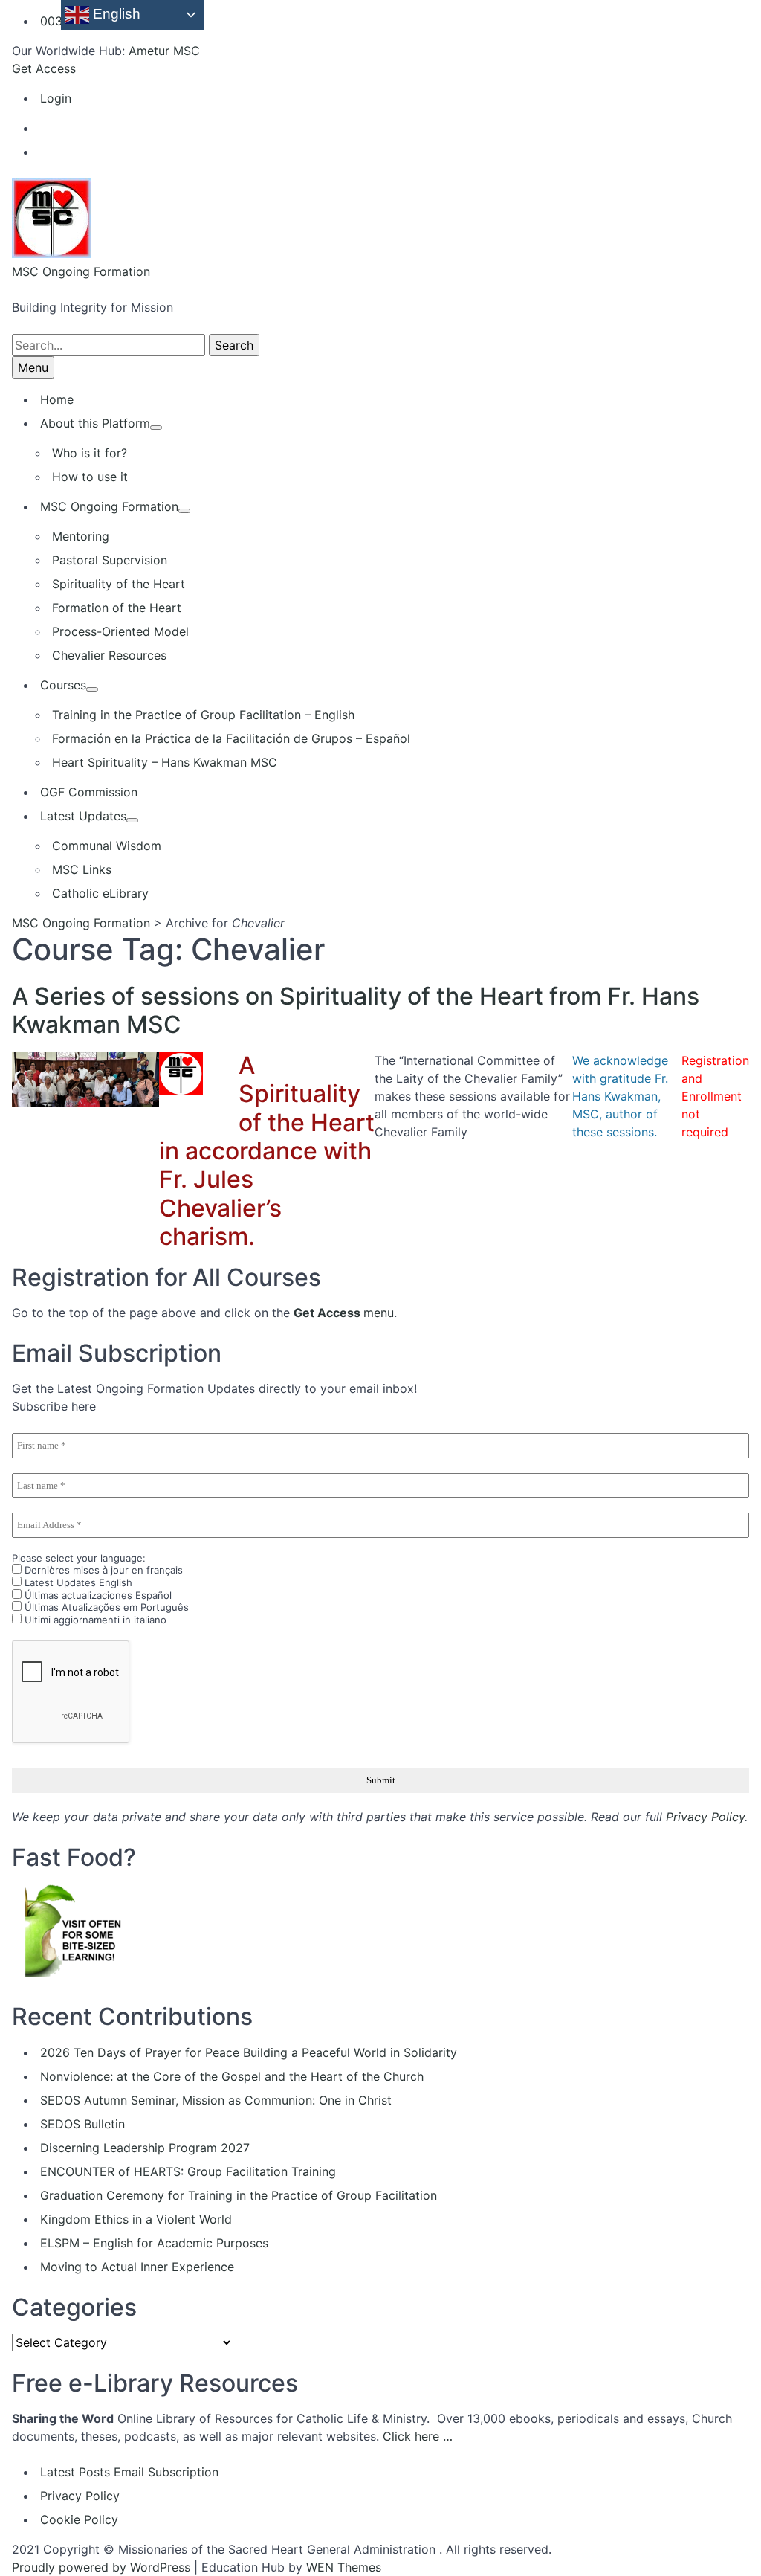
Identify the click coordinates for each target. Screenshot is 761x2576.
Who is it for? (90, 453)
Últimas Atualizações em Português (105, 1607)
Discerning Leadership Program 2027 (145, 2148)
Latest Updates (83, 816)
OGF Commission (89, 792)
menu (344, 1313)
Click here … (418, 2436)
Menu (33, 367)
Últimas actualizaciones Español (97, 1595)
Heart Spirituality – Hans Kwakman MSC (165, 762)
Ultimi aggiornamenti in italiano (94, 1620)
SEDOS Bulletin (82, 2124)
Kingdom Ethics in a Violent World (136, 2219)
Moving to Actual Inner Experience (137, 2267)
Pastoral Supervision (110, 560)
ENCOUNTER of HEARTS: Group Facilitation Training (188, 2171)
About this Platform (95, 423)
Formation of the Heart (117, 608)
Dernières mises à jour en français (102, 1570)
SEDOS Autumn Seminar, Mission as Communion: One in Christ (216, 2100)
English (115, 14)
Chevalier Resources (109, 655)
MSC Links (82, 869)
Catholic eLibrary (100, 893)
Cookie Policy (79, 2519)
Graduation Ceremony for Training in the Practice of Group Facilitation (239, 2195)
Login (56, 98)
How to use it (90, 477)
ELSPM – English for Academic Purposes (154, 2243)
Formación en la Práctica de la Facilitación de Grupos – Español (231, 738)
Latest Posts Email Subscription (129, 2472)
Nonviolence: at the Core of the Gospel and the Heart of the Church (232, 2076)
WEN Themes (344, 2567)
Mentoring (81, 536)
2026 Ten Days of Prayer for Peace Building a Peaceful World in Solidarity (249, 2052)
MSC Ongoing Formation (81, 271)
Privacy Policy (705, 1817)
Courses (63, 685)
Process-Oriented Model (120, 631)
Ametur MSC (164, 51)
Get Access (44, 68)
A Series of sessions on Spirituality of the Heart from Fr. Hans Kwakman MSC (356, 1010)
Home (57, 399)
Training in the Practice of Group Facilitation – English (203, 715)
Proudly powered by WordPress (101, 2567)
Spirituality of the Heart (119, 584)
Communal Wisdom (107, 846)
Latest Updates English (77, 1582)
